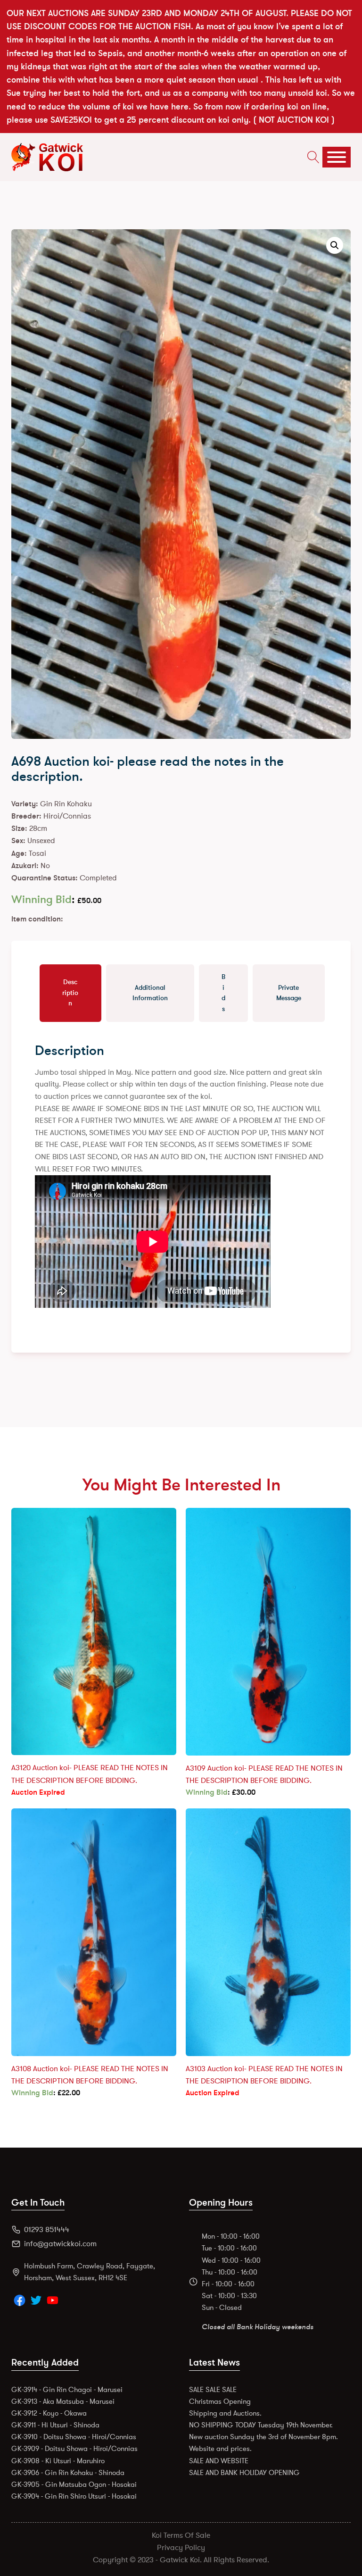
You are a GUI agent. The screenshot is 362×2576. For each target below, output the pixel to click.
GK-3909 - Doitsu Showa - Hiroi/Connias (74, 2449)
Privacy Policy (181, 2548)
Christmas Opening (220, 2401)
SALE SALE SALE (213, 2390)
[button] (335, 245)
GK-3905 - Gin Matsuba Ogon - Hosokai (74, 2484)
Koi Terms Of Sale (181, 2535)
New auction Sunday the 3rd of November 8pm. (263, 2437)
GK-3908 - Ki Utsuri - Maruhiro (58, 2461)
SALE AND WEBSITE (219, 2461)
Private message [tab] (289, 993)
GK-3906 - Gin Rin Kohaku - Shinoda (68, 2473)
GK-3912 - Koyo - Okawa (49, 2413)
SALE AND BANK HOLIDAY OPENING (244, 2473)
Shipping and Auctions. (225, 2413)
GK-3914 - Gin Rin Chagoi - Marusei (67, 2390)
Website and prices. (220, 2449)
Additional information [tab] (150, 993)
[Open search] (311, 157)
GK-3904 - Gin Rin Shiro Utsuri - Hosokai (74, 2496)
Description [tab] (70, 993)
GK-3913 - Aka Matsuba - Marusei (63, 2401)
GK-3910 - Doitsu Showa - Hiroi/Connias (74, 2437)
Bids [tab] (223, 993)
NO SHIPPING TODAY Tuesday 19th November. (261, 2425)
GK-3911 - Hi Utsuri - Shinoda (55, 2425)
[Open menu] (337, 157)
